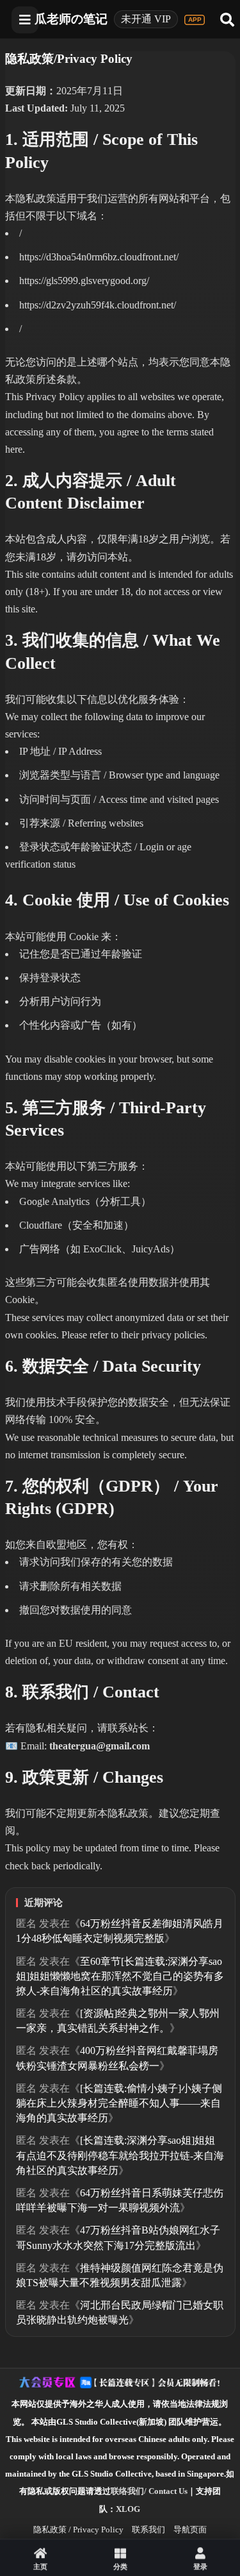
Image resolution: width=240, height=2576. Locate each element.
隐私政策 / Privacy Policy (78, 2530)
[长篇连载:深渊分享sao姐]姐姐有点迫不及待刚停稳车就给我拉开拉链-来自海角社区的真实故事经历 (120, 2155)
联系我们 (148, 2530)
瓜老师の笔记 (71, 19)
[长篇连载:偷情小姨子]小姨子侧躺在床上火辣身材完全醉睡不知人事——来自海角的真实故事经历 (119, 2103)
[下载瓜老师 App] (195, 20)
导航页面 (190, 2530)
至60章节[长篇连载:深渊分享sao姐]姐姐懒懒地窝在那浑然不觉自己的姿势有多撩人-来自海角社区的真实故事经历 (120, 1976)
